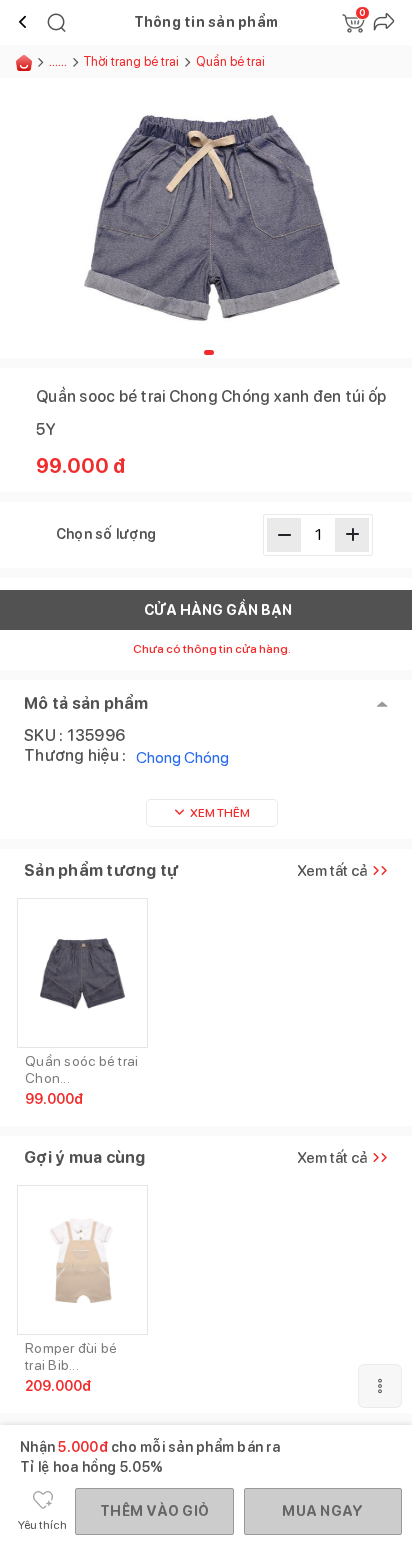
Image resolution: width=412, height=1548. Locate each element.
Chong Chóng (182, 757)
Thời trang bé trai (131, 61)
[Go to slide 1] (209, 352)
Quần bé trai (230, 61)
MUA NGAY (322, 1511)
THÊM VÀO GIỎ (154, 1511)
